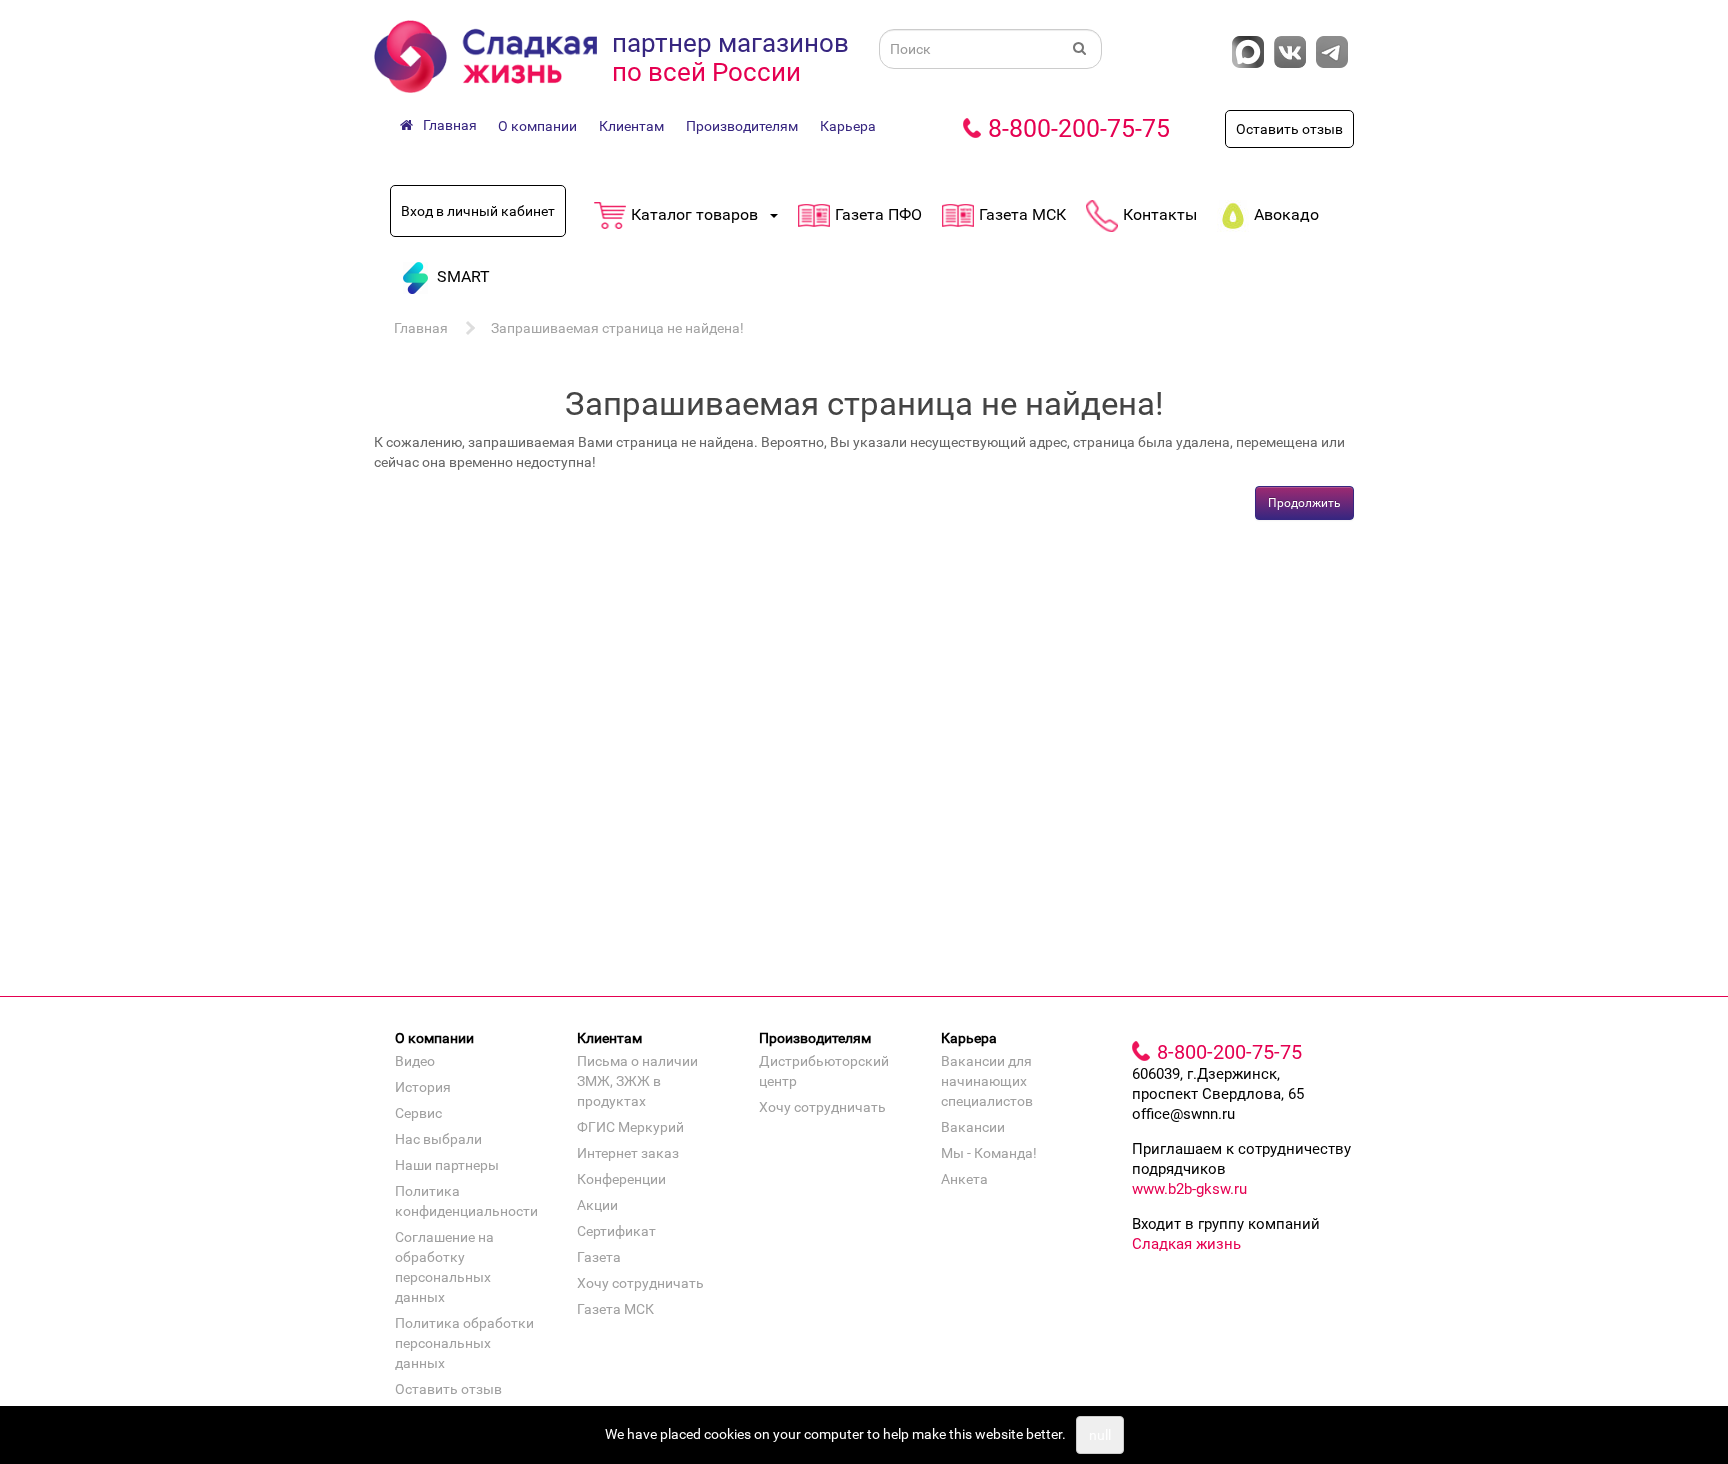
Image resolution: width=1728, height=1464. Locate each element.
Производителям (742, 126)
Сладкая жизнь (1186, 1244)
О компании (537, 126)
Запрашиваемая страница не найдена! (617, 328)
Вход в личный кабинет (478, 211)
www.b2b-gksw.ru (1189, 1189)
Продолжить (1304, 503)
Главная (421, 328)
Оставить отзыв (1289, 129)
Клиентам (631, 126)
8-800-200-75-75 (1079, 128)
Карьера (848, 126)
